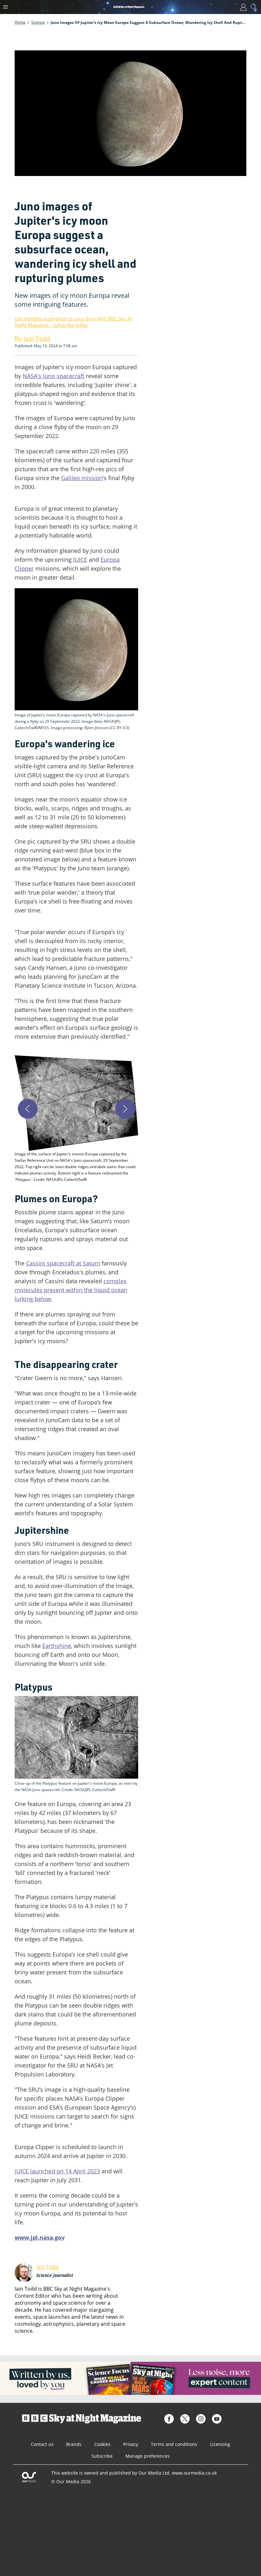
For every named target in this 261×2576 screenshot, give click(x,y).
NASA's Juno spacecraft (53, 376)
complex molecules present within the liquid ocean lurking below (71, 1290)
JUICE (80, 560)
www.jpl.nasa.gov (40, 2237)
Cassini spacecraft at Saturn (63, 1263)
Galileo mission (82, 478)
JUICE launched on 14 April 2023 (57, 2171)
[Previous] (28, 1109)
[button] (76, 1119)
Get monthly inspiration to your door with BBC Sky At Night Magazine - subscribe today (73, 322)
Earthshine (57, 1646)
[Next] (125, 1109)
